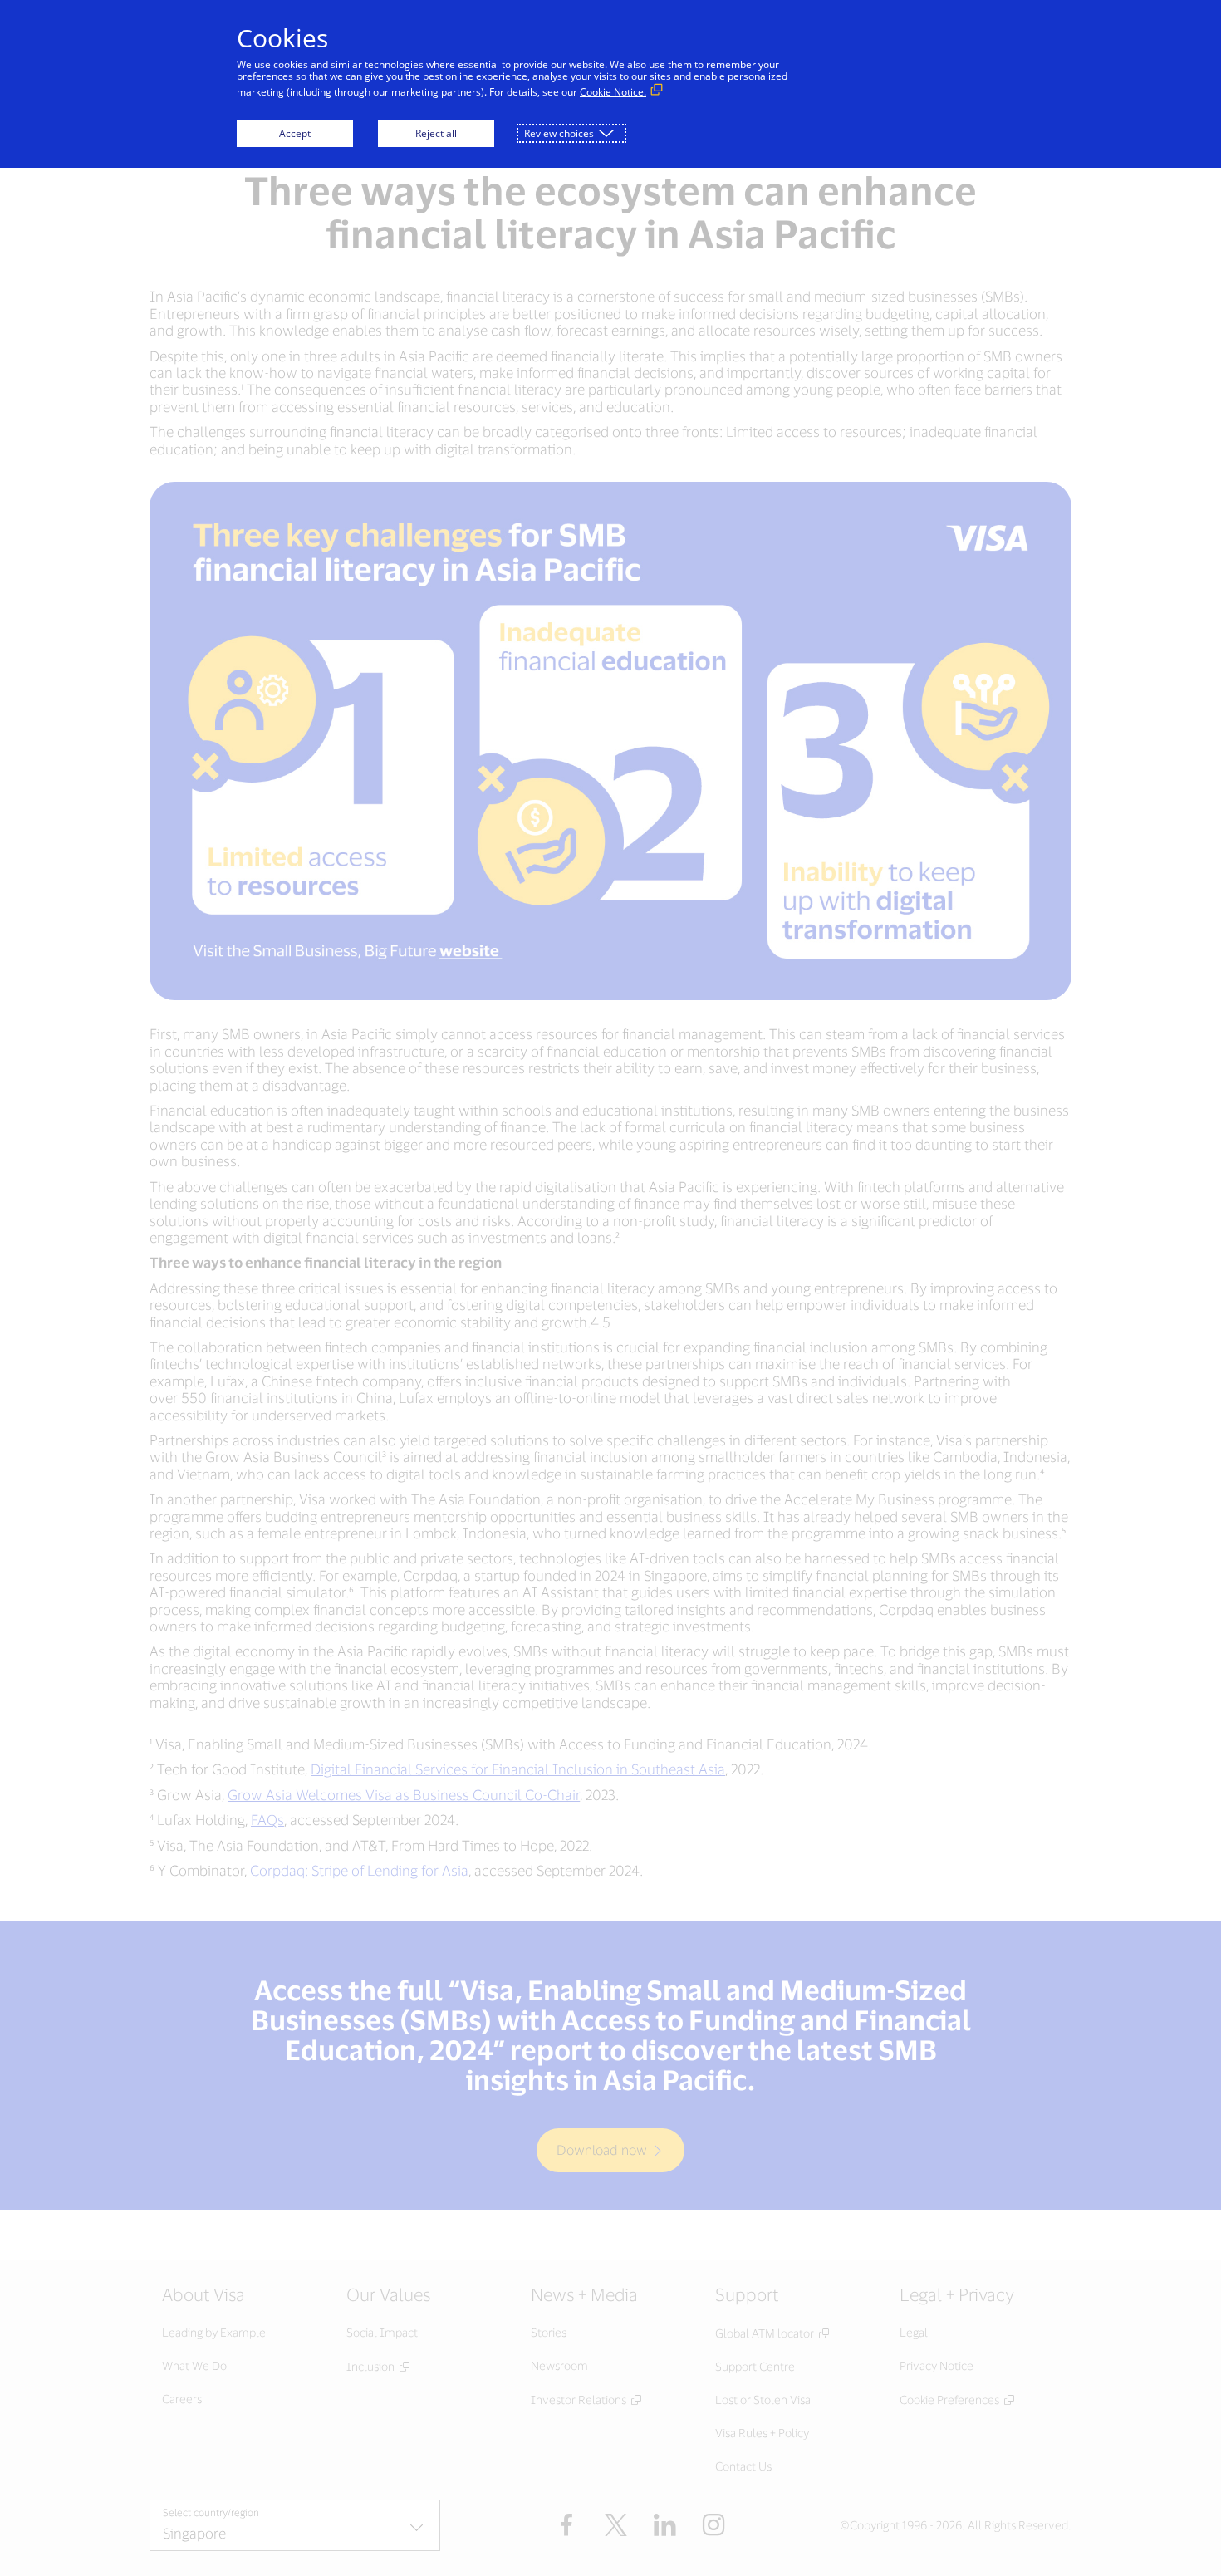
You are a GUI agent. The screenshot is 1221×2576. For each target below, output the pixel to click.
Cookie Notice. (613, 92)
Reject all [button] (436, 133)
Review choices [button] (559, 133)
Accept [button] (295, 133)
